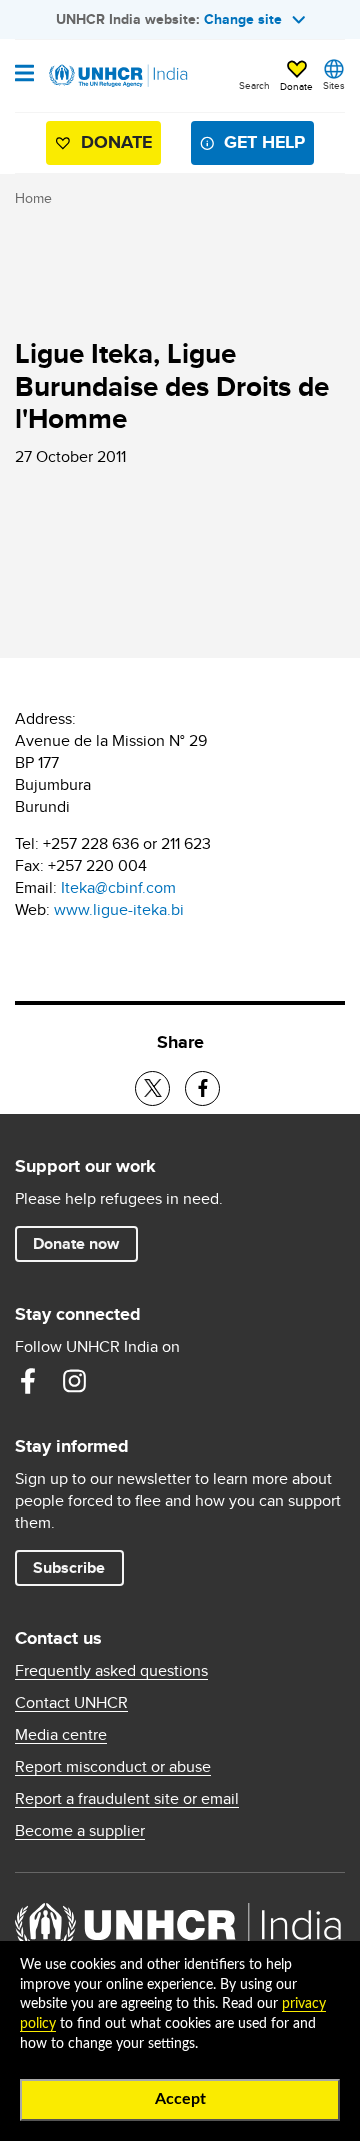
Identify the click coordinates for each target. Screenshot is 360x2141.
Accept (180, 2099)
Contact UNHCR (71, 1703)
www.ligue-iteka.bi (119, 909)
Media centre (61, 1735)
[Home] (117, 76)
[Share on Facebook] (202, 1088)
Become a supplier (80, 1831)
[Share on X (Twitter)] (152, 1088)
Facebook (28, 1381)
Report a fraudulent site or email (127, 1799)
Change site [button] (243, 19)
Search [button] (254, 85)
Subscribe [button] (69, 1567)
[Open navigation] (24, 75)
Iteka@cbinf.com (118, 887)
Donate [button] (296, 86)
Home (33, 198)
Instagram (74, 1381)
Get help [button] (264, 142)
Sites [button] (334, 85)
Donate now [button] (76, 1243)
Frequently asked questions (111, 1671)
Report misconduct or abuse (113, 1767)
